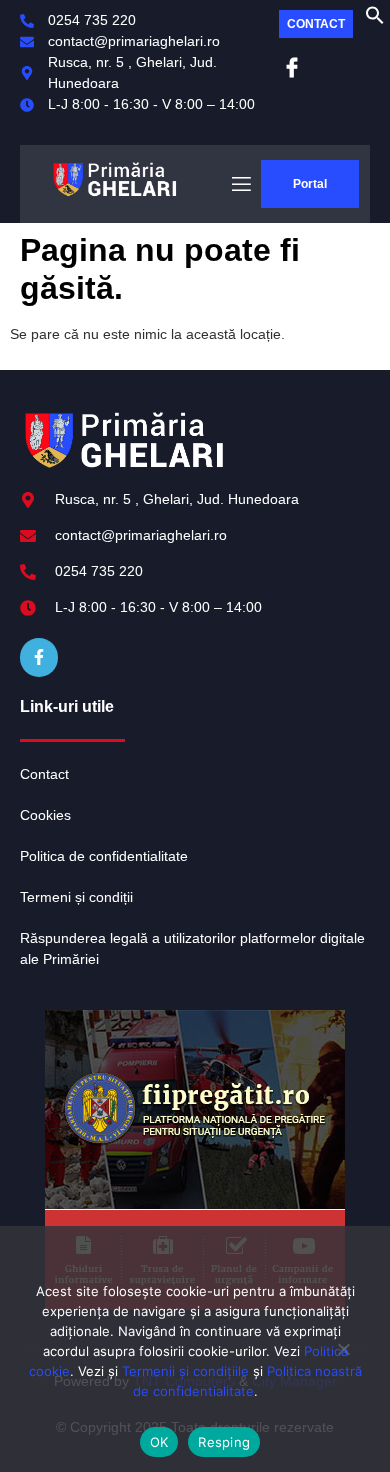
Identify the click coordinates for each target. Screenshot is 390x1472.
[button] (375, 20)
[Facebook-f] (39, 657)
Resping (224, 1442)
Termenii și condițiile (185, 1371)
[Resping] (343, 1357)
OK (159, 1442)
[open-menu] (240, 184)
